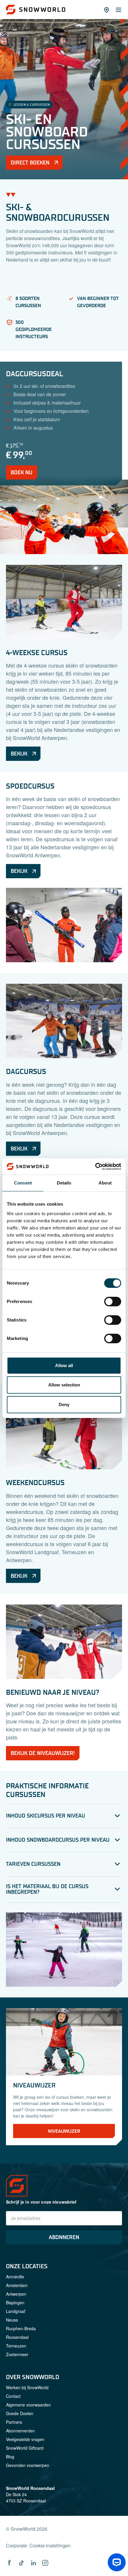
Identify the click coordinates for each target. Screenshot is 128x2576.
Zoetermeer (17, 2354)
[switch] (113, 1302)
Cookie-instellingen (50, 2545)
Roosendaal (17, 2337)
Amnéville (15, 2277)
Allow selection (64, 1385)
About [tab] (105, 1183)
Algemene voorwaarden (28, 2405)
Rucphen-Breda (21, 2328)
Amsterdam (17, 2285)
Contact (13, 2396)
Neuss (12, 2320)
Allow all (64, 1365)
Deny (64, 1404)
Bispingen (15, 2303)
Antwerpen (16, 2294)
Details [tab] (64, 1183)
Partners (14, 2422)
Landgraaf (16, 2311)
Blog (10, 2457)
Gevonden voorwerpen (28, 2465)
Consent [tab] (23, 1183)
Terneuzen (16, 2346)
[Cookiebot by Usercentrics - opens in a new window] (95, 1167)
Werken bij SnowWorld (27, 2387)
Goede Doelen (20, 2413)
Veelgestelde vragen (25, 2439)
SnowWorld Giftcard (25, 2448)
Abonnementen (20, 2431)
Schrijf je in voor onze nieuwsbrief (41, 2202)
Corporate (17, 2545)
